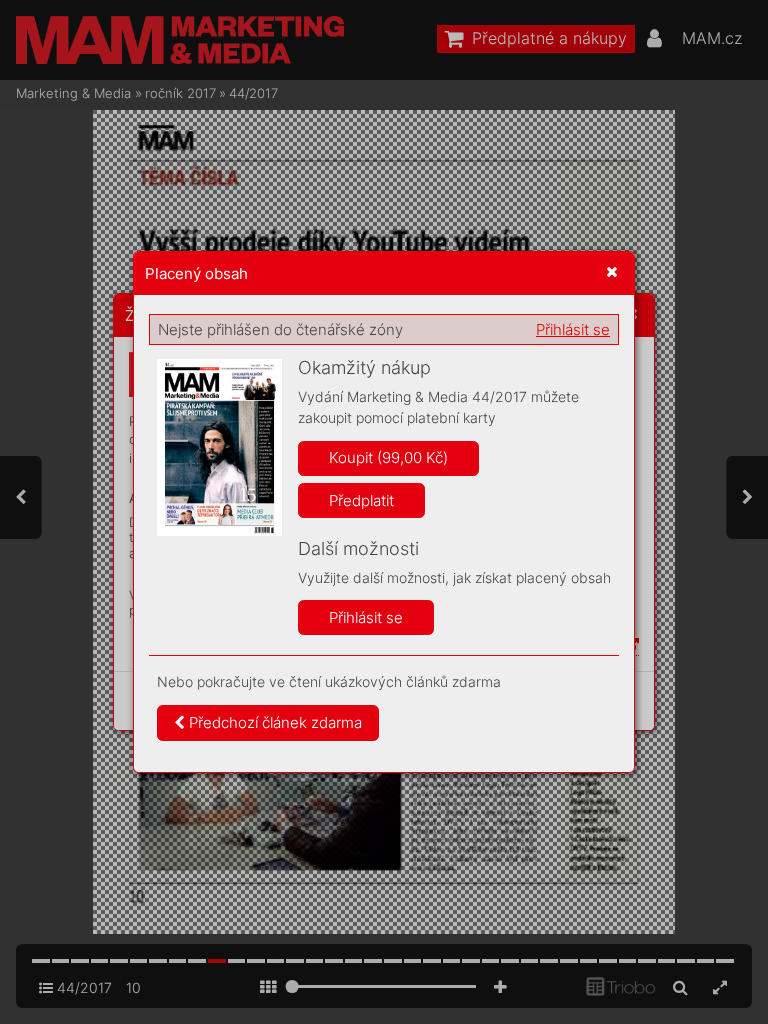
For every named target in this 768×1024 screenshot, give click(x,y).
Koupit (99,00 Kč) (388, 457)
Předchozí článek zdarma (273, 722)
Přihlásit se (573, 329)
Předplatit (361, 500)
